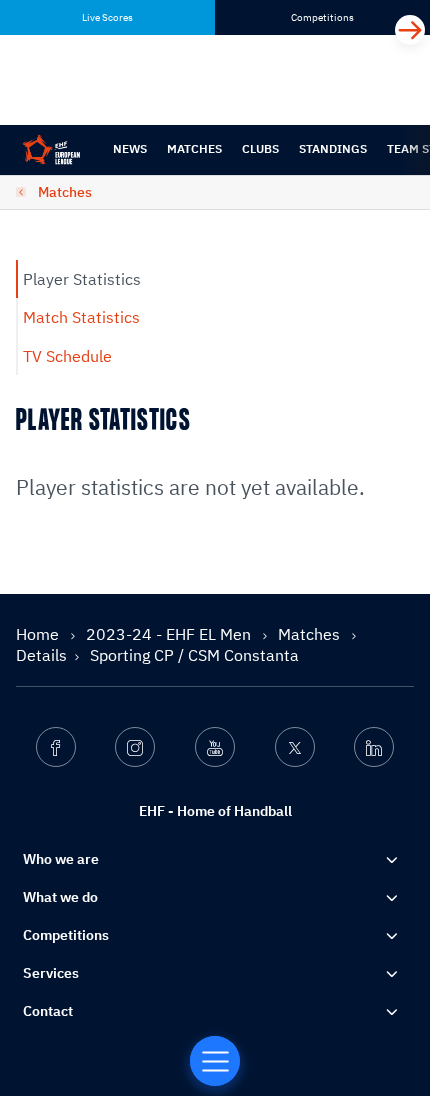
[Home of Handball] (215, 1061)
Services (51, 973)
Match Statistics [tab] (81, 317)
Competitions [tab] (322, 17)
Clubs (260, 148)
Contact (48, 1011)
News (130, 148)
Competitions (66, 935)
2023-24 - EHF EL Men (170, 634)
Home (39, 634)
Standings (333, 148)
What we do (60, 897)
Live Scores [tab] (107, 17)
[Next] (410, 30)
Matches (194, 148)
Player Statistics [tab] (82, 279)
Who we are (61, 859)
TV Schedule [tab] (67, 356)
